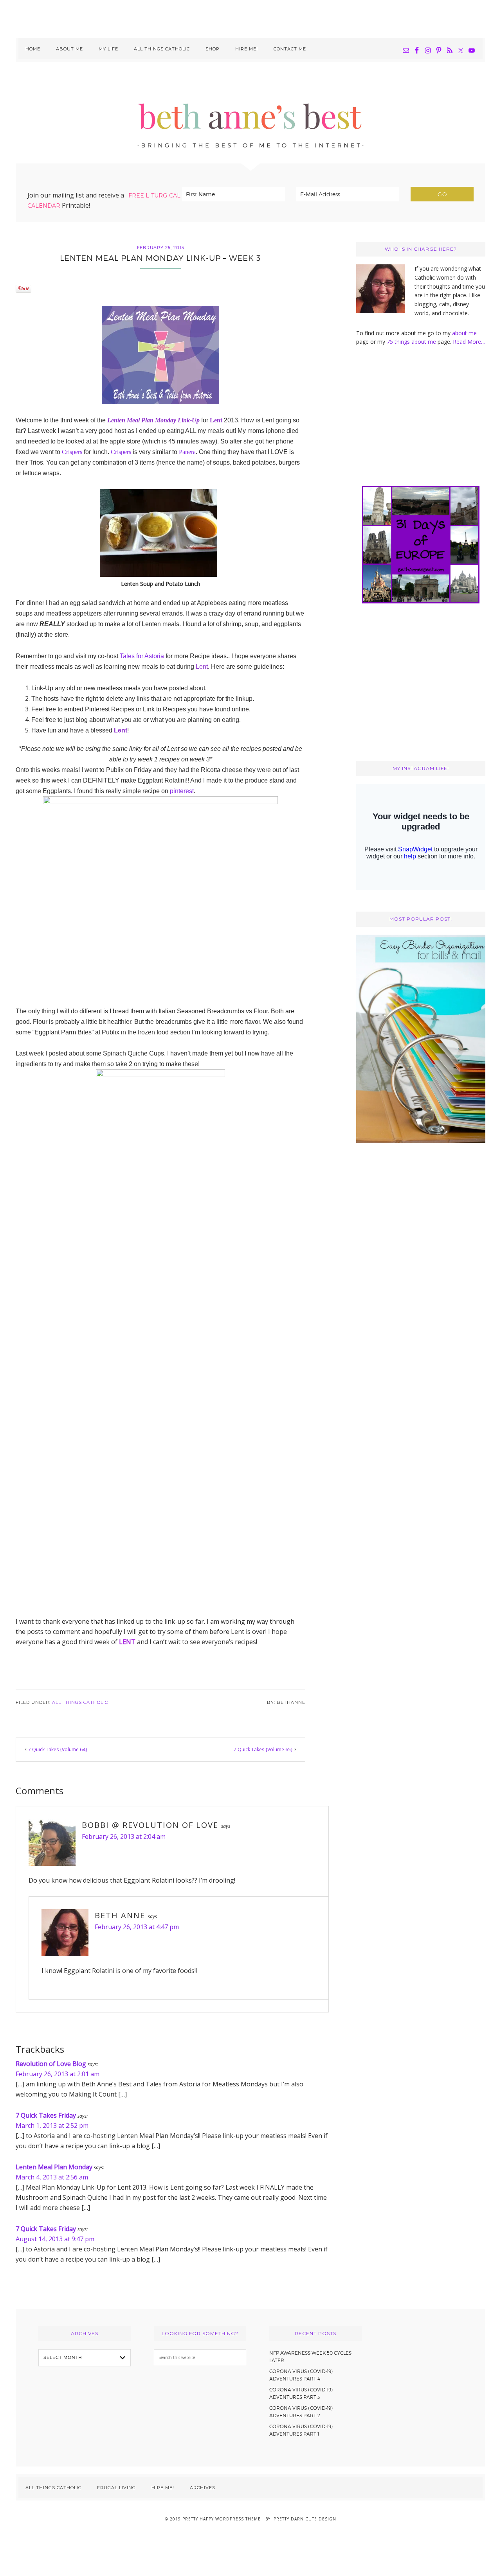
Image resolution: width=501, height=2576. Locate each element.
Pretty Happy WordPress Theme (222, 2519)
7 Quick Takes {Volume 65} (263, 1749)
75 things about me (412, 342)
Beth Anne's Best (250, 113)
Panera (187, 452)
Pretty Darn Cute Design (305, 2519)
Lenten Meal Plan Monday (54, 2167)
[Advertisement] (250, 18)
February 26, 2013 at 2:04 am (124, 1836)
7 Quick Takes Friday (46, 2115)
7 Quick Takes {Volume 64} (58, 1749)
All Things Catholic (80, 1702)
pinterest (182, 791)
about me (464, 333)
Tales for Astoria (142, 656)
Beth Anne (120, 1915)
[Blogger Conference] (421, 1141)
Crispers (72, 452)
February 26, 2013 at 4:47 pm (137, 1927)
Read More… (469, 342)
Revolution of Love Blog (51, 2064)
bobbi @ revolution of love (150, 1825)
